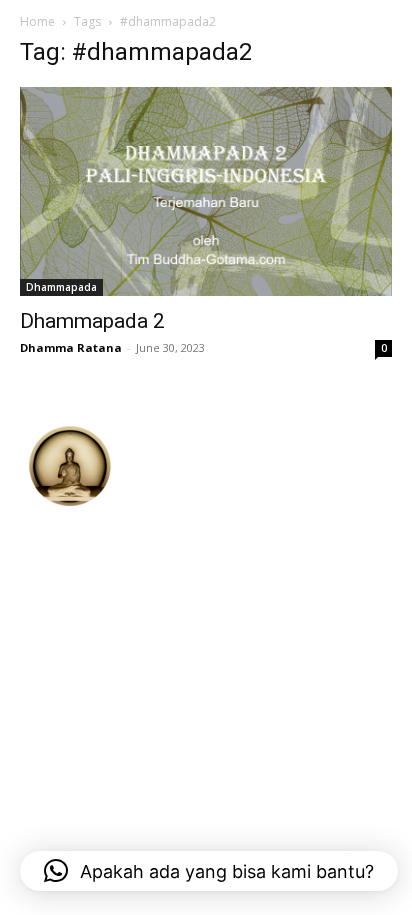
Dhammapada (61, 287)
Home (37, 21)
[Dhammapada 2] (206, 191)
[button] (209, 871)
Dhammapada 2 (92, 321)
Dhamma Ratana (71, 347)
